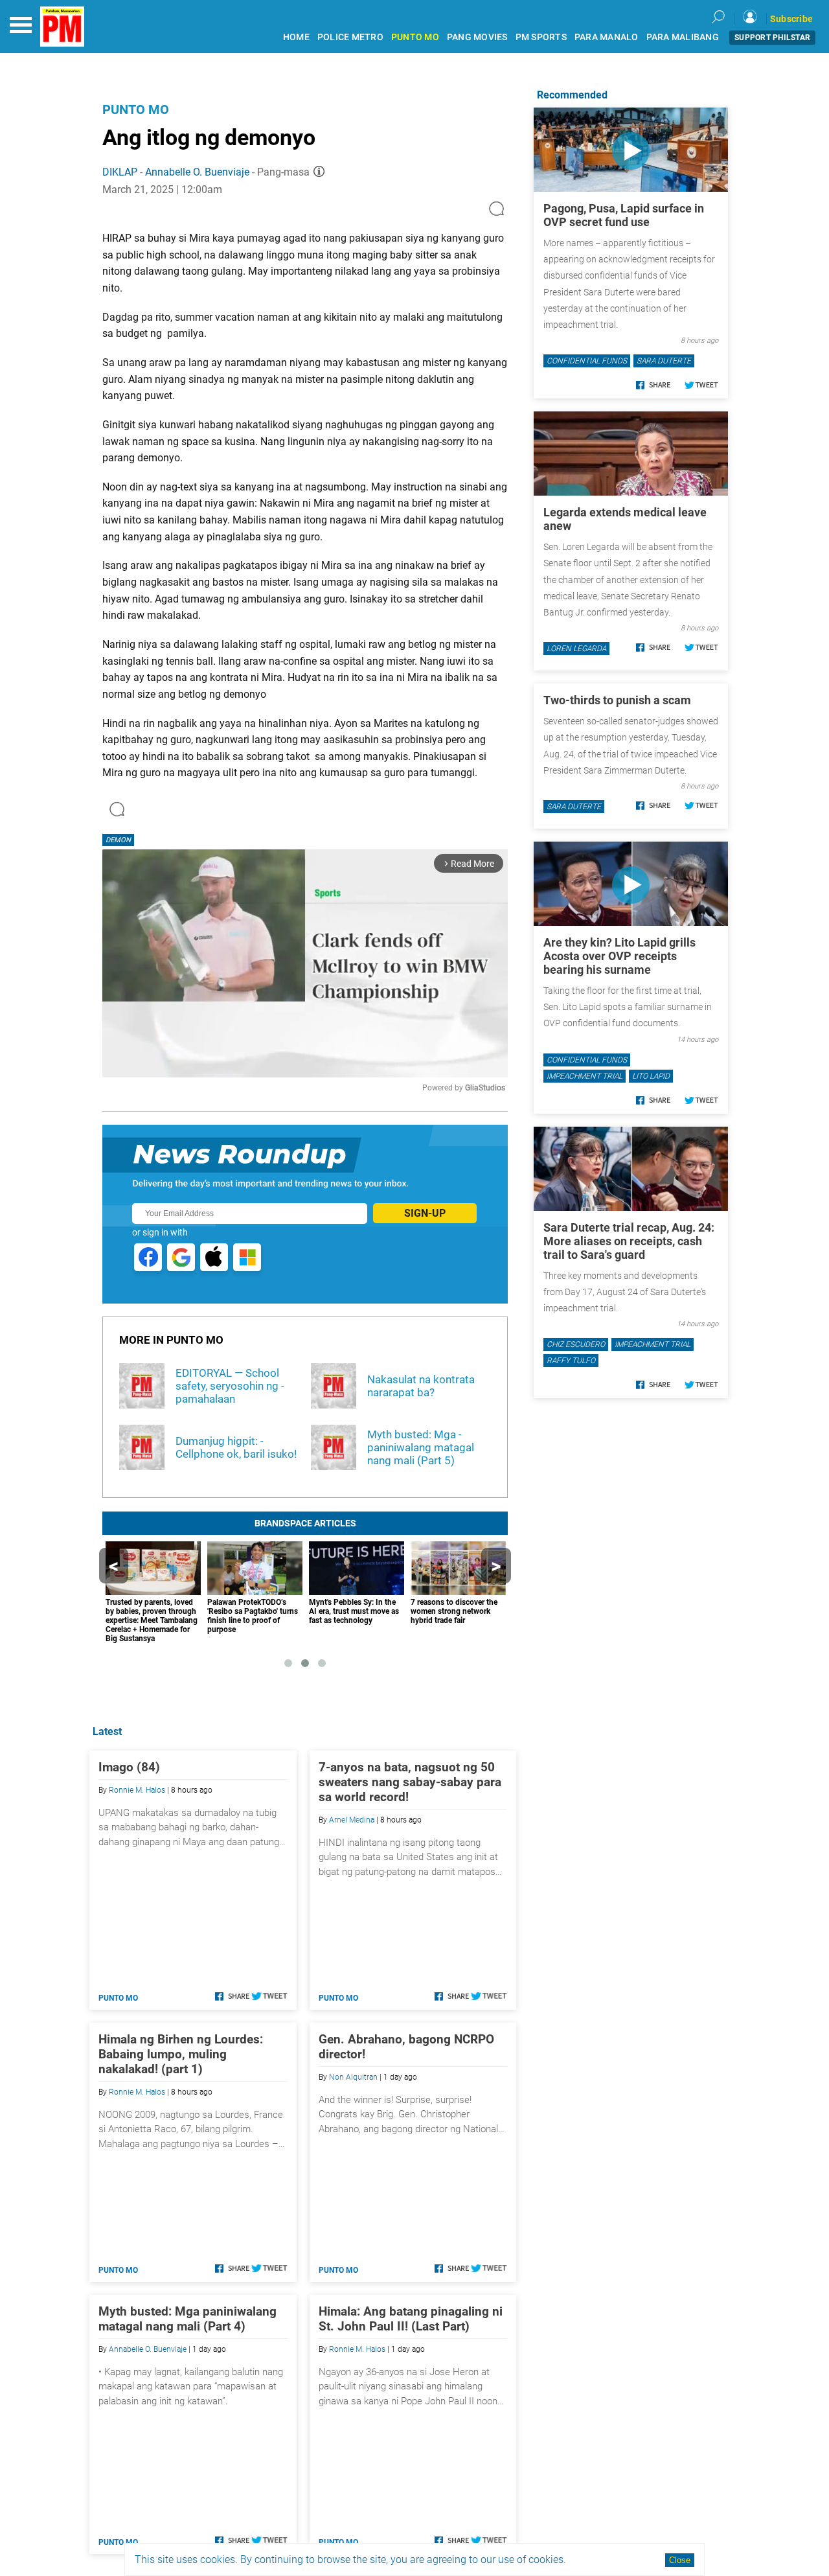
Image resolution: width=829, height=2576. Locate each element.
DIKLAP (120, 172)
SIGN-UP (425, 1213)
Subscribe (791, 19)
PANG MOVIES (477, 37)
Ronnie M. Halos (137, 1790)
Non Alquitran (353, 2077)
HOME (296, 37)
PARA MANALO (607, 37)
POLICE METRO (350, 37)
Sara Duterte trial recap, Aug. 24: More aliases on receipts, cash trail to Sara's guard (629, 1241)
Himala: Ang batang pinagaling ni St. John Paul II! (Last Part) (411, 2319)
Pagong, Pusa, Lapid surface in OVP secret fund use (624, 215)
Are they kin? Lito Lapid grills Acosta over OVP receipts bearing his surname (619, 956)
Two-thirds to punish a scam (617, 700)
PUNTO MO (415, 37)
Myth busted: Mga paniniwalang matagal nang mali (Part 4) (187, 2319)
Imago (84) (129, 1767)
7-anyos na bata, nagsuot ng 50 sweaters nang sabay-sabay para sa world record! (410, 1782)
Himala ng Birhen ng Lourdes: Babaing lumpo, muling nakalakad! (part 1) (181, 2054)
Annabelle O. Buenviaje (197, 172)
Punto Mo (136, 109)
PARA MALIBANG (683, 37)
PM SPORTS (541, 37)
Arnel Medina (352, 1820)
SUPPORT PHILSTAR (772, 38)
